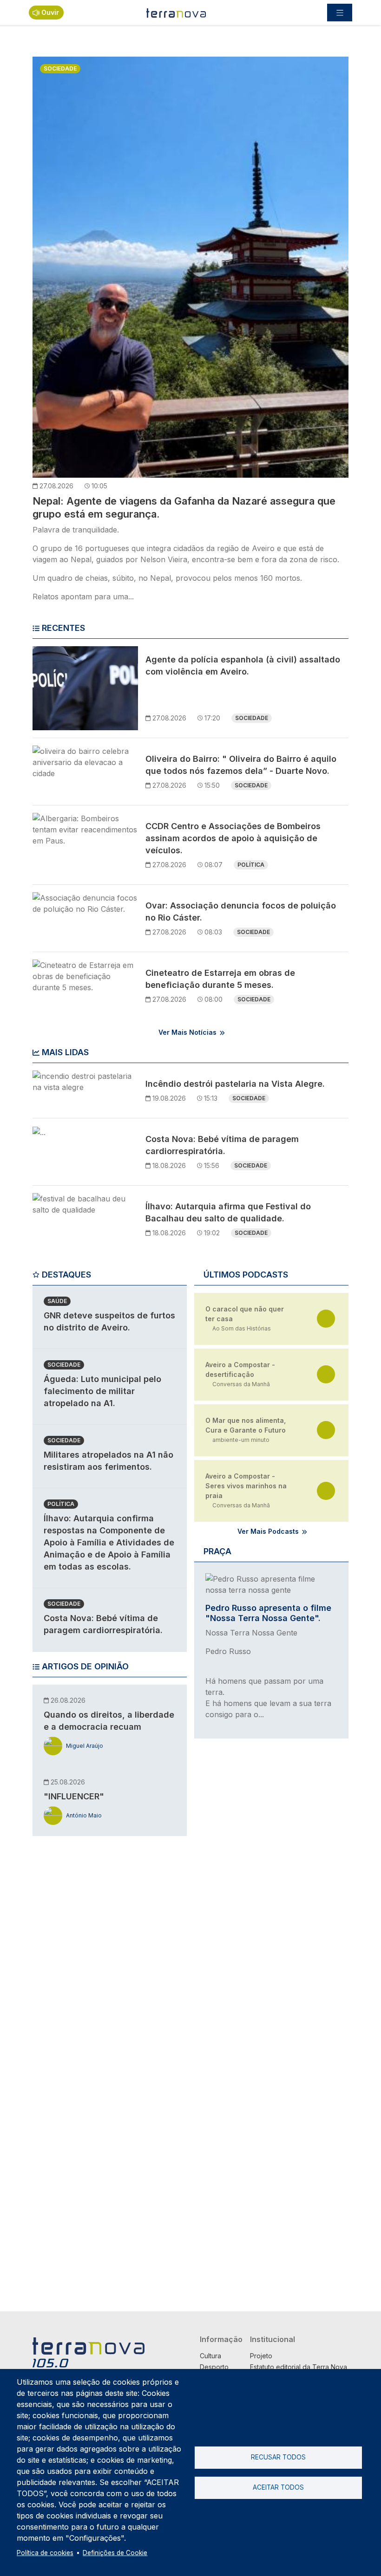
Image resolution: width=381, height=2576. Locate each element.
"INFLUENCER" (74, 1796)
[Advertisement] (102, 1986)
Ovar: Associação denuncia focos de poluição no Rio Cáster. (241, 912)
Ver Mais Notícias (187, 1032)
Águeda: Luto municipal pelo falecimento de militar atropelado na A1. (102, 1391)
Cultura (210, 2356)
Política (251, 865)
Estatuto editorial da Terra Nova (299, 2367)
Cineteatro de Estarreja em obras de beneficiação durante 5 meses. (220, 979)
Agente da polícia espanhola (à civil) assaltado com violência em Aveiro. (243, 665)
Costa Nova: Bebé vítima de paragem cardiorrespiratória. (222, 1145)
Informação (221, 2339)
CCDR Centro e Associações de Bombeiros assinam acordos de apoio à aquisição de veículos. (233, 838)
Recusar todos (278, 2457)
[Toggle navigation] (340, 13)
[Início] (177, 13)
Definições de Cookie (115, 2553)
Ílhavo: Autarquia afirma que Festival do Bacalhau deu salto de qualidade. (228, 1212)
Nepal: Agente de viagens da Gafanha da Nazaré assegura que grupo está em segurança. (184, 507)
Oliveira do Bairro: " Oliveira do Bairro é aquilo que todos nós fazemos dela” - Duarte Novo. (241, 765)
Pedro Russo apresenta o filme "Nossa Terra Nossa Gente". (268, 1613)
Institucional (273, 2339)
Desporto (214, 2367)
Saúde (57, 1301)
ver (326, 1319)
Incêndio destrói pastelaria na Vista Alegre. (235, 1084)
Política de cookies (45, 2553)
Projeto (261, 2356)
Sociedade (60, 68)
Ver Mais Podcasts (268, 1531)
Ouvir (50, 12)
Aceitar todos (278, 2487)
